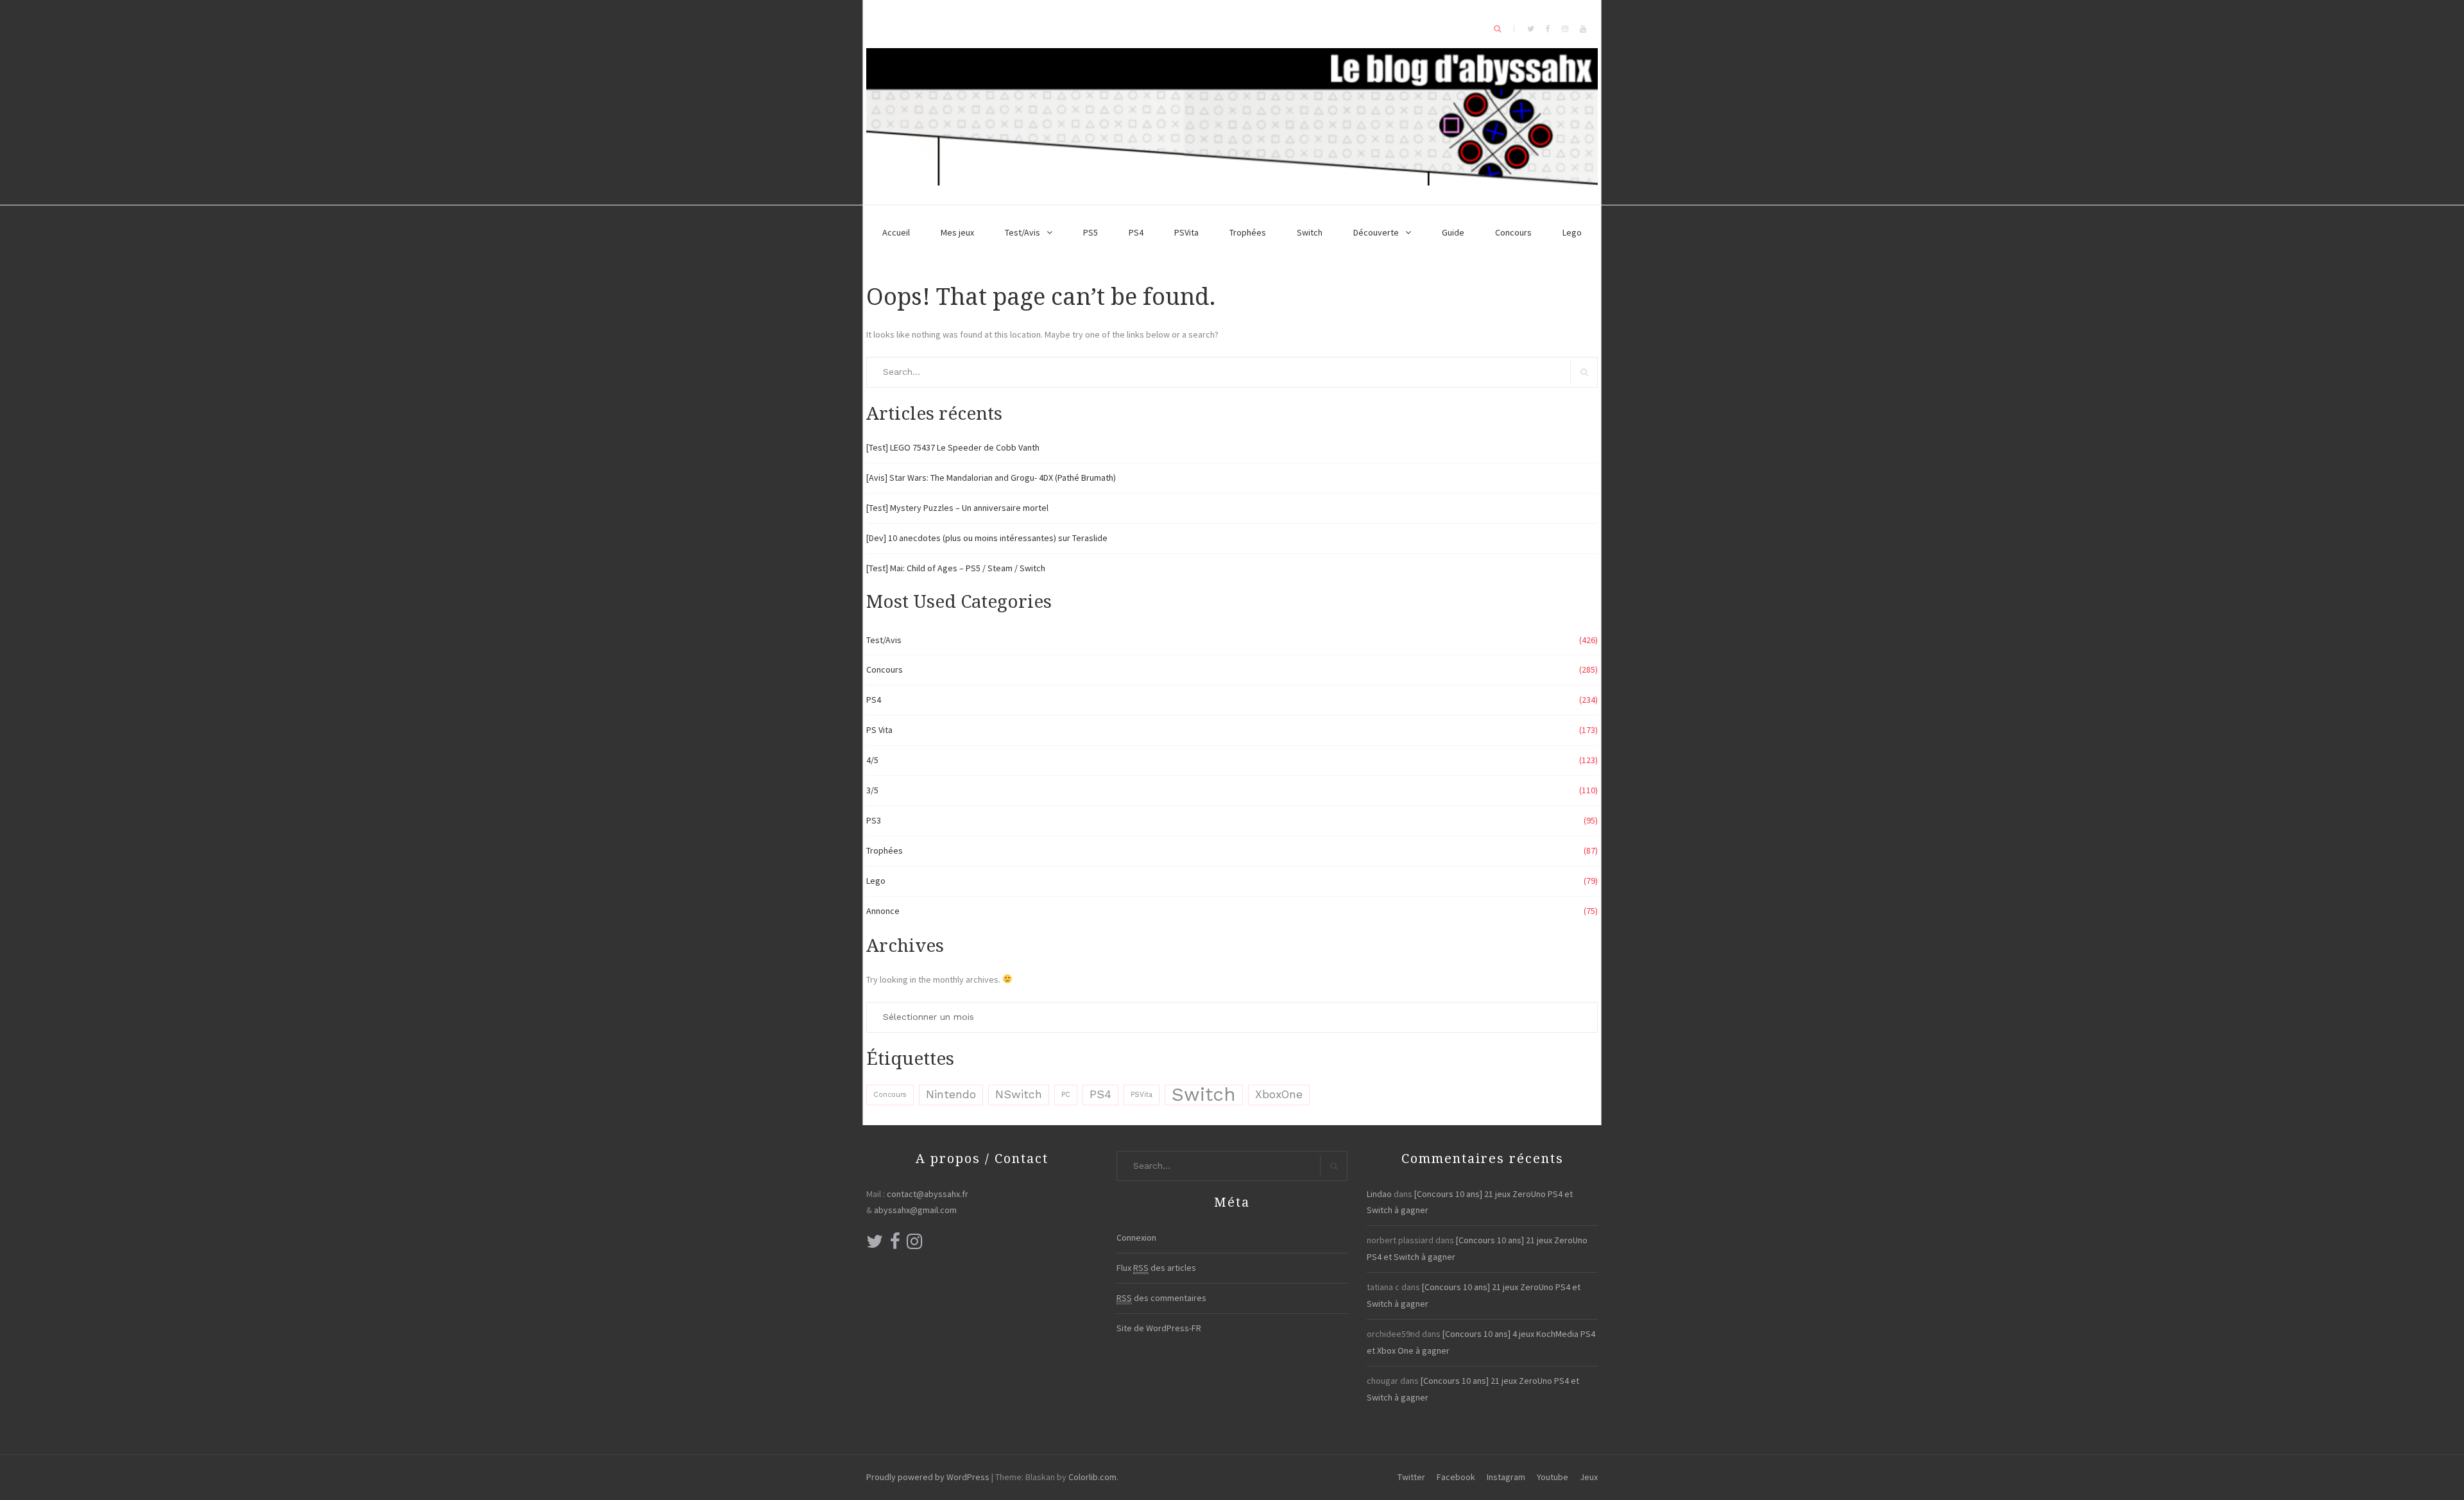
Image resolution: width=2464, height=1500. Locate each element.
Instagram (1506, 1477)
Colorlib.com (1092, 1477)
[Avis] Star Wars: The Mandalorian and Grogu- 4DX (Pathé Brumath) (991, 478)
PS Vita (879, 730)
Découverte (1376, 232)
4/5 (872, 760)
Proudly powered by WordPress (928, 1477)
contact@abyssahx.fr (928, 1194)
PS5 (1091, 232)
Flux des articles (1156, 1268)
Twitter (1411, 1477)
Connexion (1136, 1237)
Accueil (896, 232)
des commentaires (1161, 1298)
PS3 (874, 820)
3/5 (872, 790)
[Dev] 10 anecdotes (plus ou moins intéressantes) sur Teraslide (987, 538)
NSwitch (1019, 1094)
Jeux (1589, 1477)
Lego (1572, 232)
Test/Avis (1022, 232)
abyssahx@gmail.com (915, 1210)
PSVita (1186, 232)
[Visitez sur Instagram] (914, 1245)
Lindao (1379, 1194)
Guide (1453, 232)
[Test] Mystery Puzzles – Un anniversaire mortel (957, 508)
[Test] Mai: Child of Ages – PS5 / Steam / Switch (956, 568)
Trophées (1248, 232)
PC (1066, 1095)
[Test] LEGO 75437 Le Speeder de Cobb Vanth (953, 447)
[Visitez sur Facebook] (895, 1245)
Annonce (883, 911)
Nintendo (951, 1094)
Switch (1310, 232)
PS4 (1136, 232)
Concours (1513, 232)
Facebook (1456, 1477)
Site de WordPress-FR (1159, 1328)
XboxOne (1279, 1094)
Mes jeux (957, 232)
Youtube (1553, 1477)
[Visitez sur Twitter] (875, 1245)
